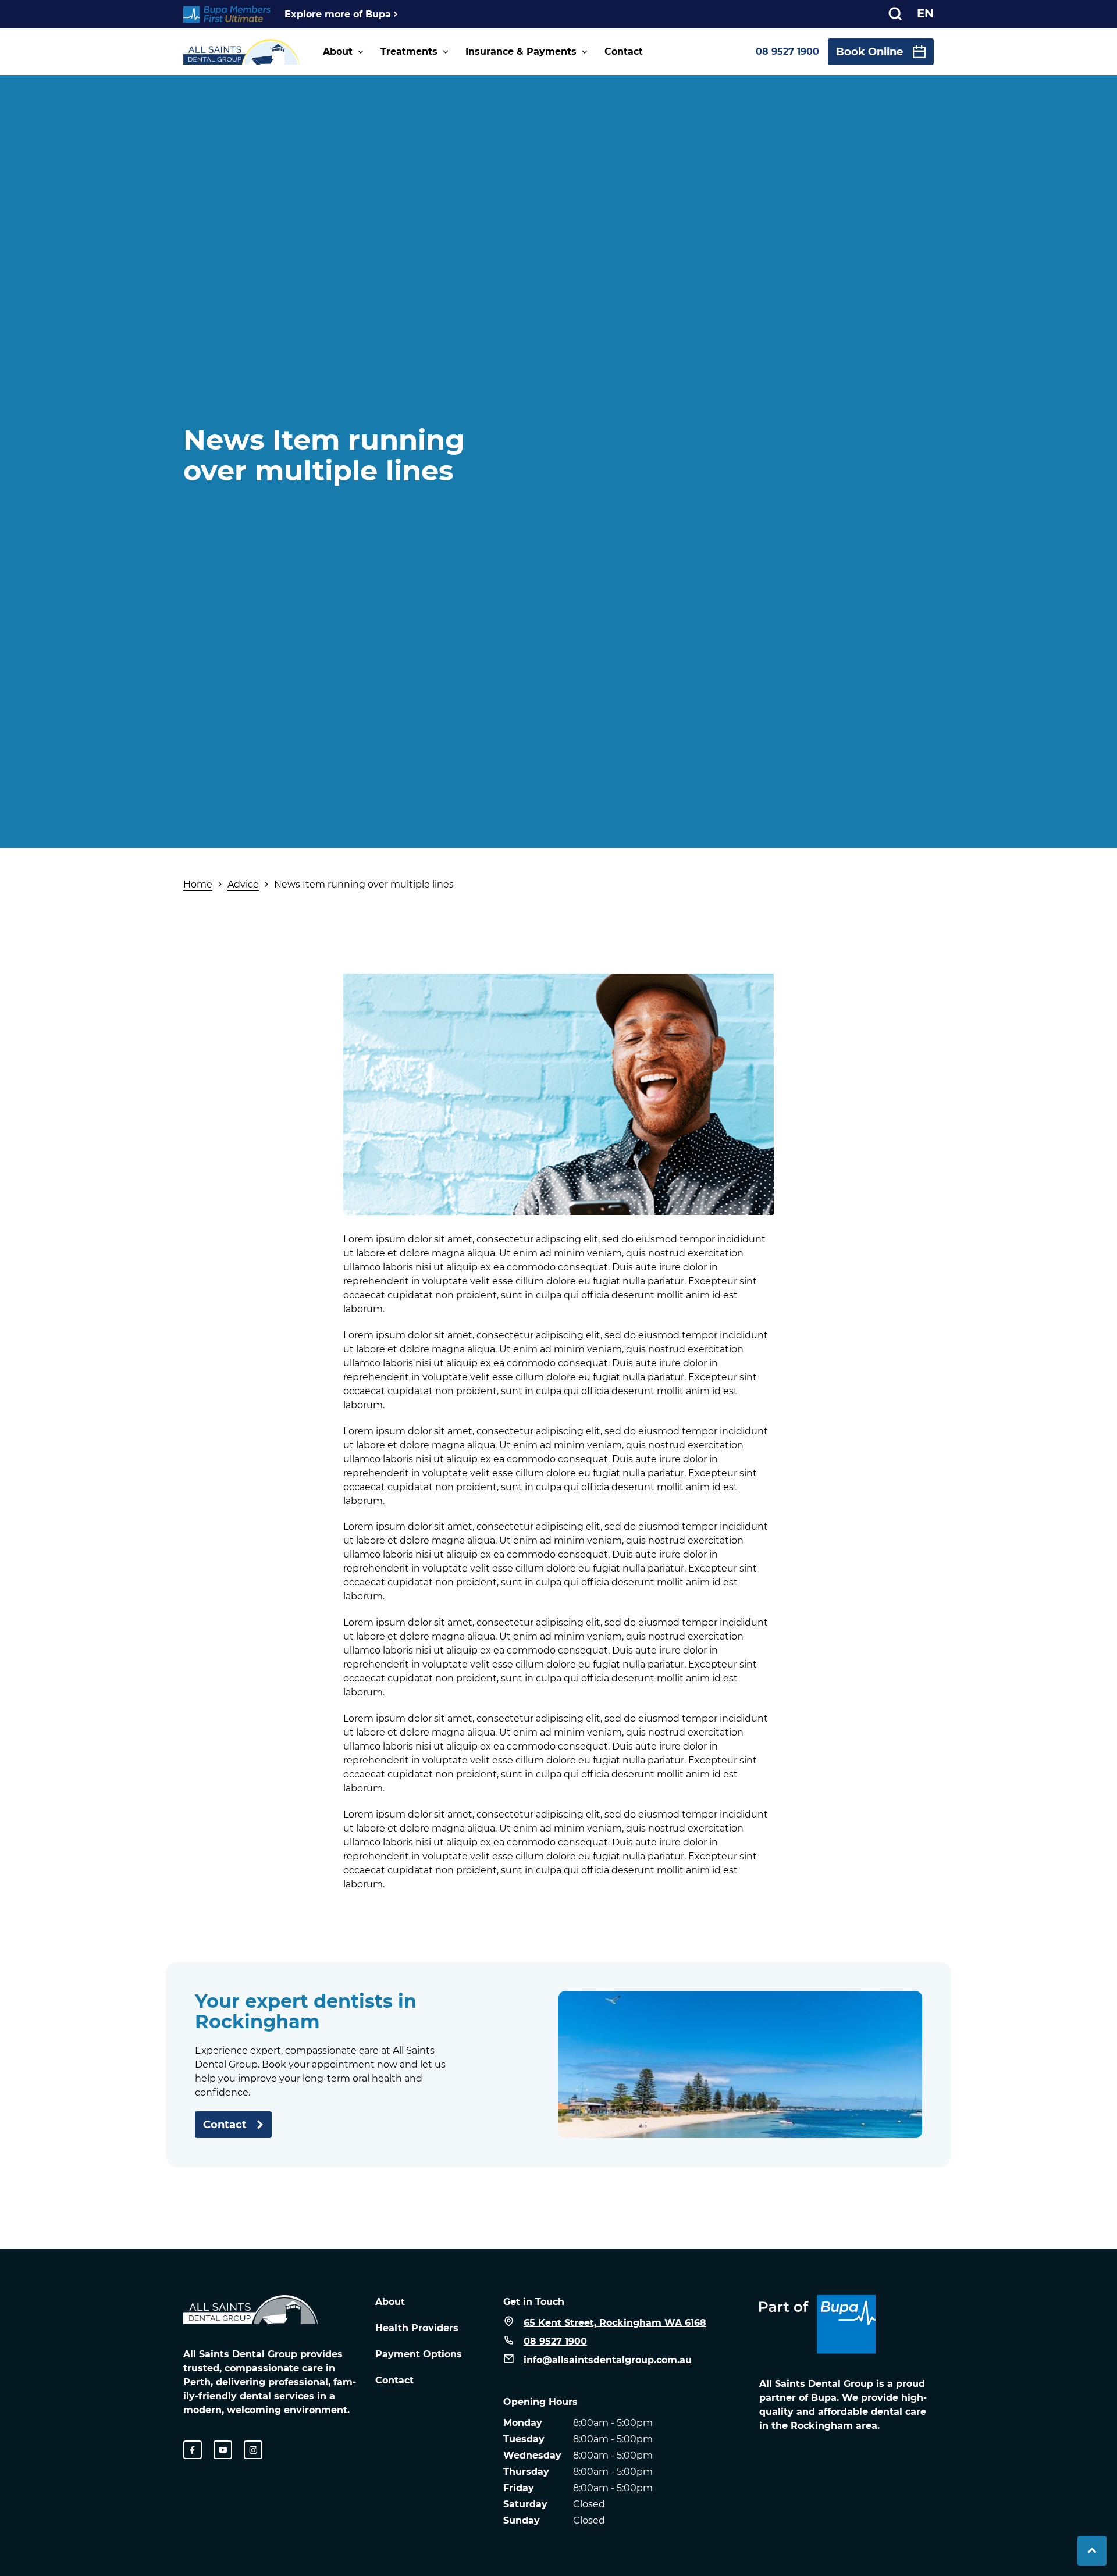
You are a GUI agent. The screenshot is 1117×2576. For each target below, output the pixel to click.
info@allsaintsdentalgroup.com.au (608, 2360)
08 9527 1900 (787, 51)
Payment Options (419, 2354)
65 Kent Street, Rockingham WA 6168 (615, 2323)
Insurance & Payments (521, 51)
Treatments (409, 51)
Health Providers (417, 2328)
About (338, 51)
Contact (624, 51)
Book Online (869, 52)
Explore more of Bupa (338, 14)
